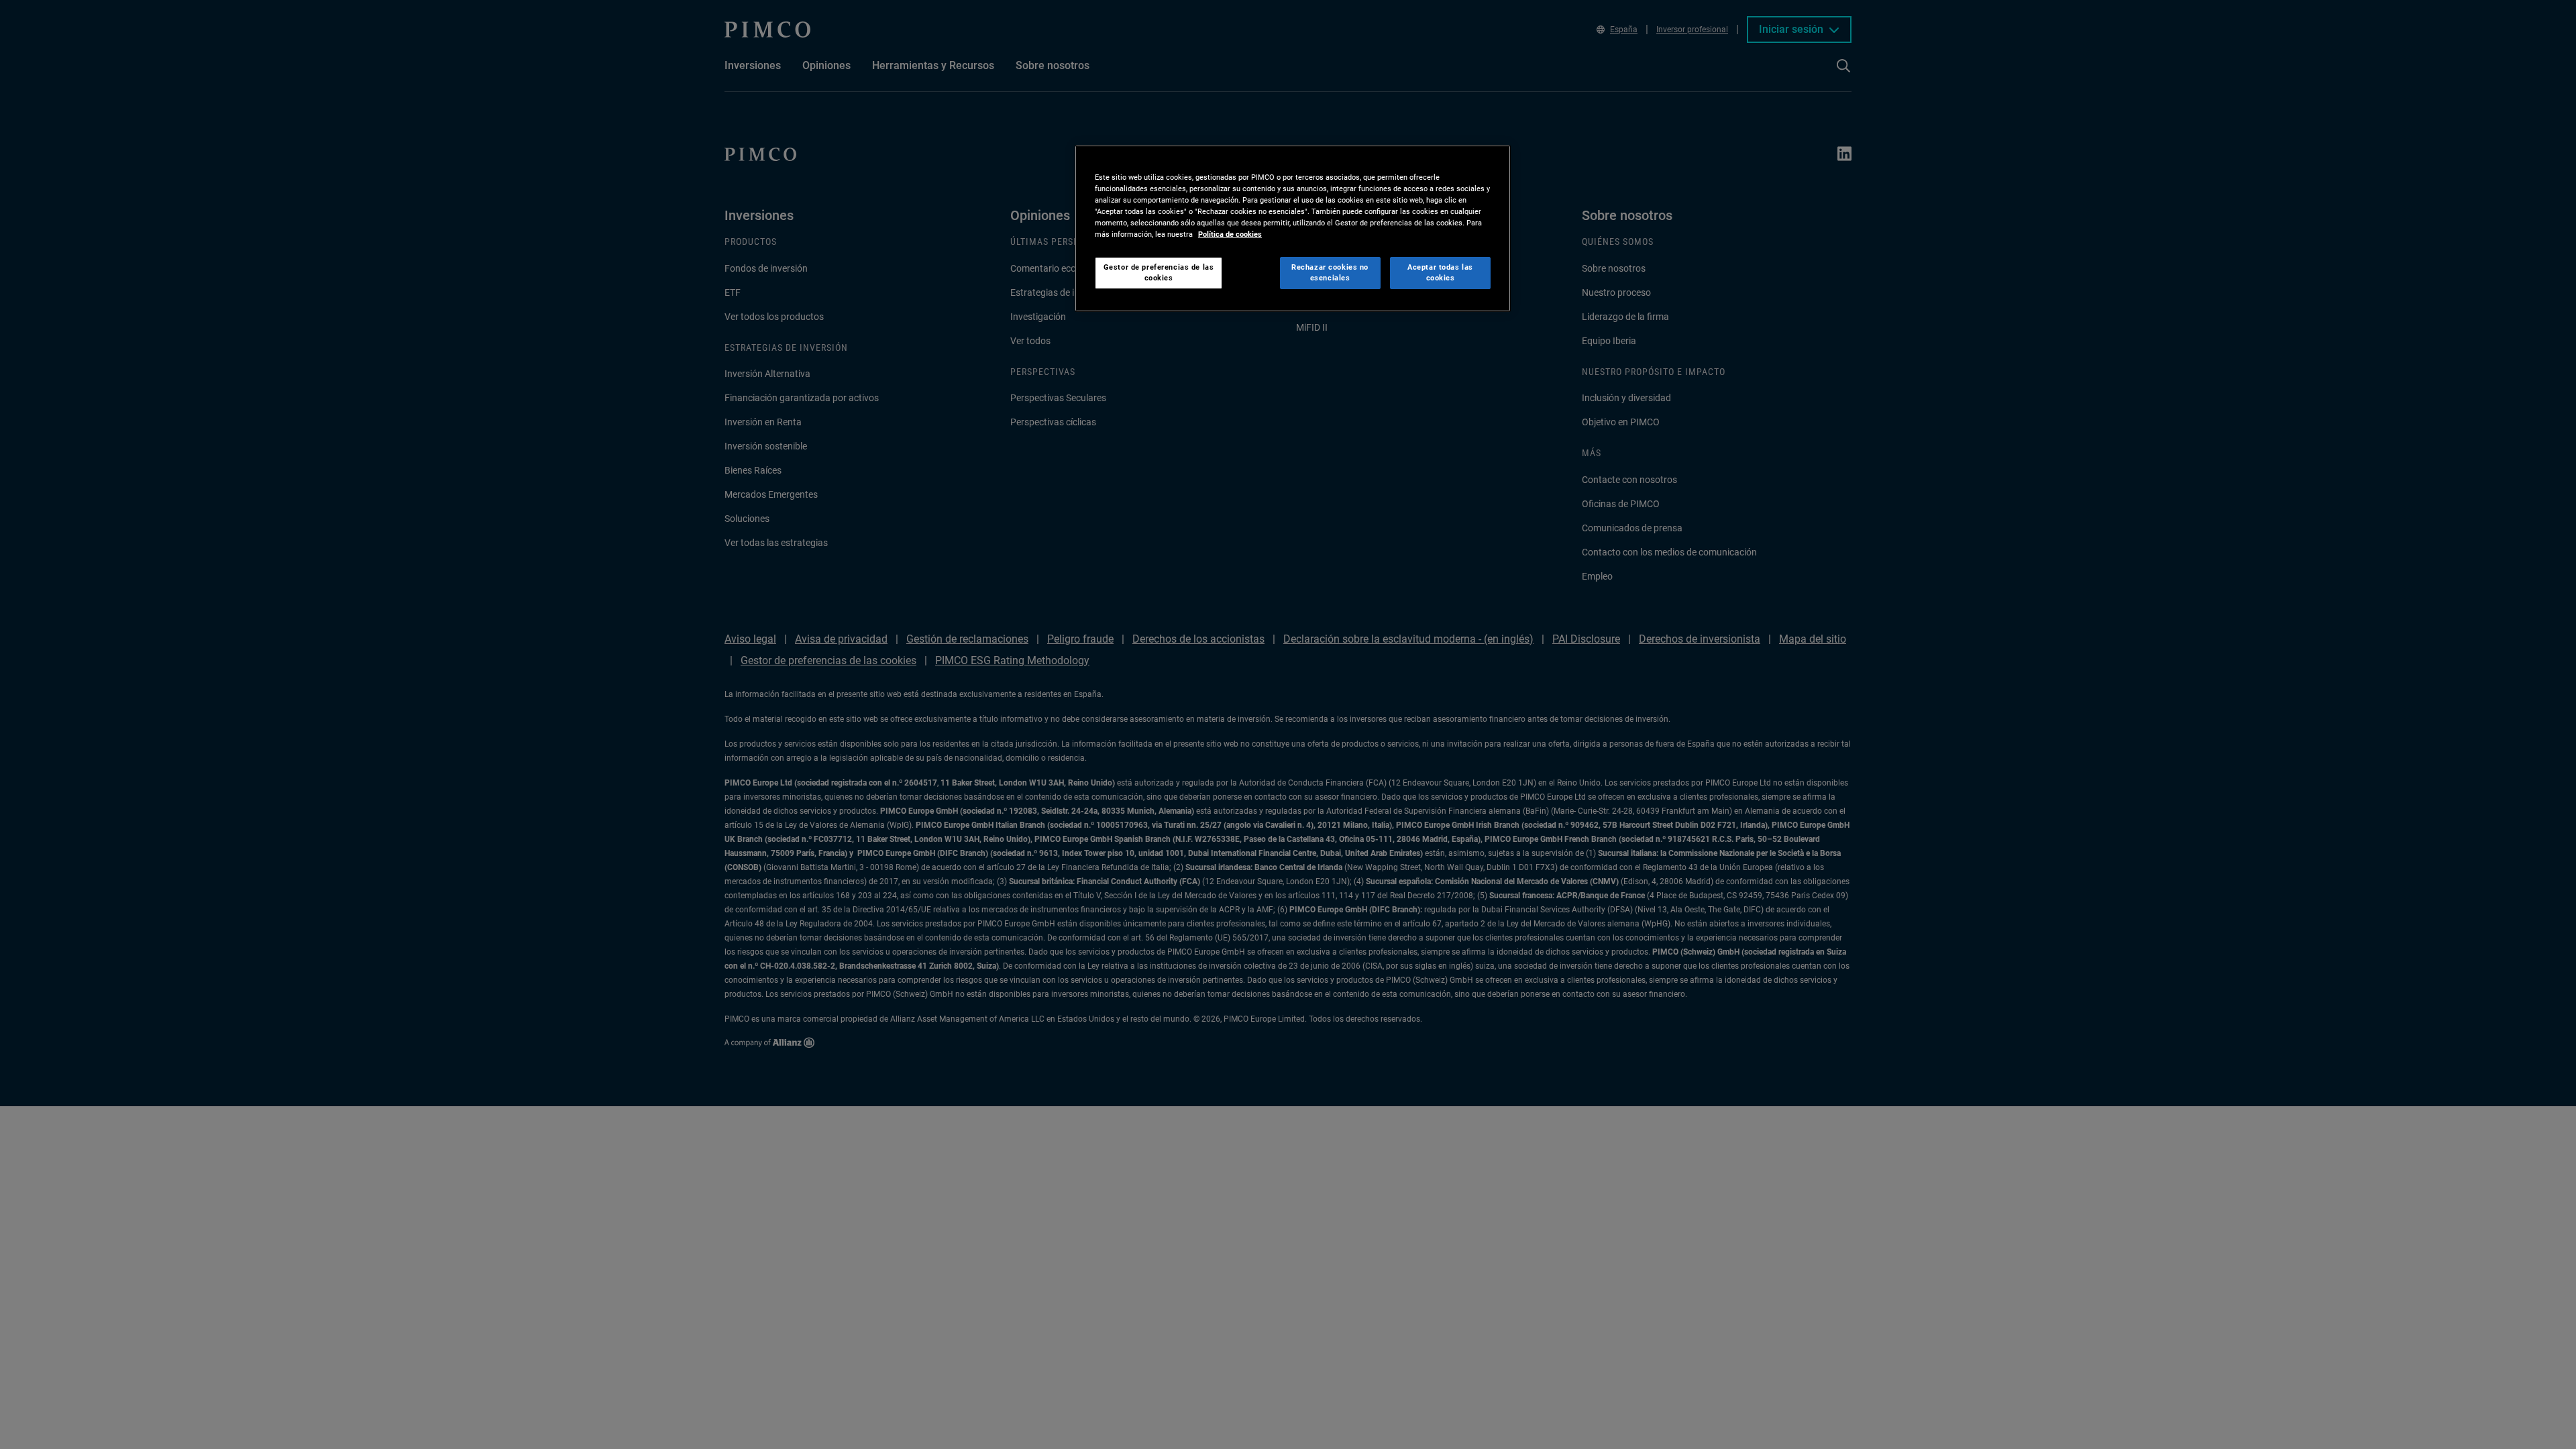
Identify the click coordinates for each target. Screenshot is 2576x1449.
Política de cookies (1230, 234)
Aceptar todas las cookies (1440, 272)
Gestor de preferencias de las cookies (1159, 272)
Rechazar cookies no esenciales (1330, 272)
